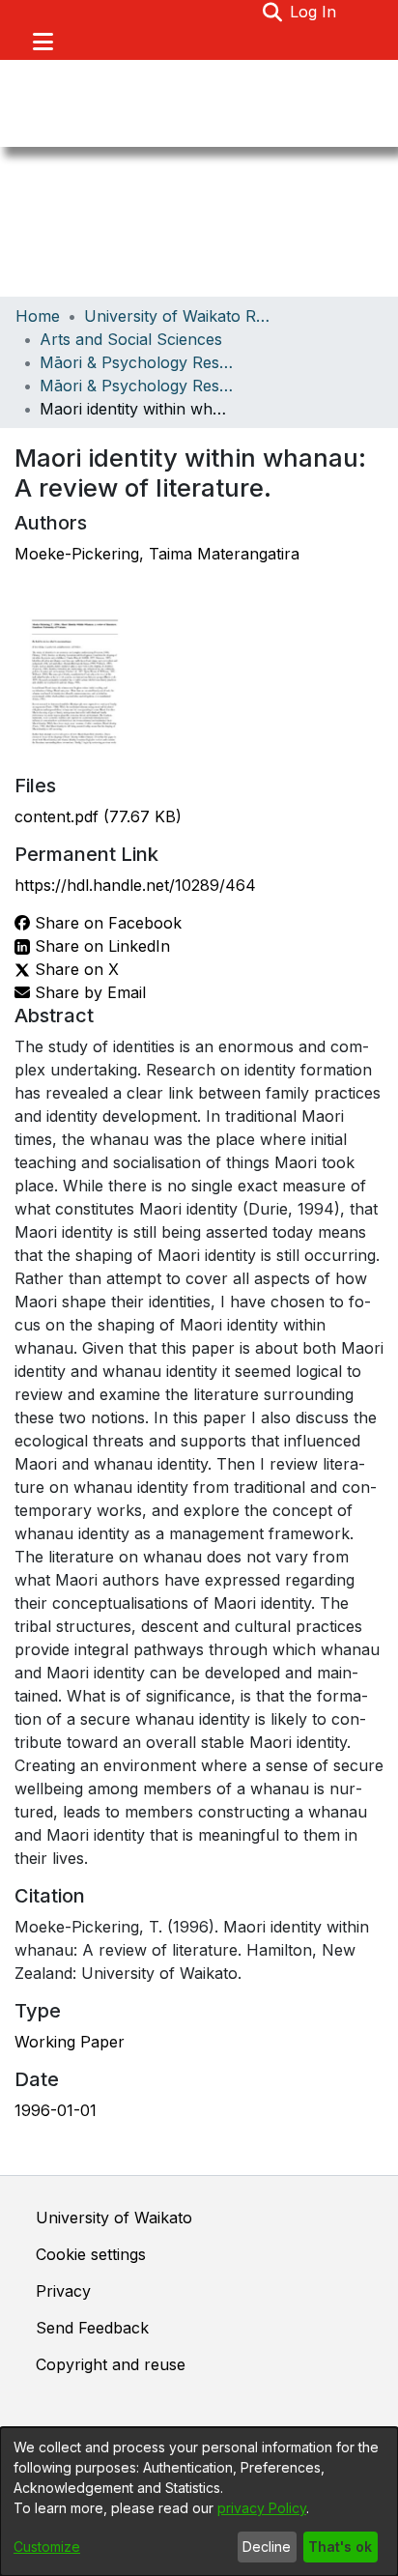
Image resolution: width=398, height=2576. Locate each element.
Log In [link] (314, 12)
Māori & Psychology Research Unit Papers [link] (136, 386)
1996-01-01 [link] (56, 2110)
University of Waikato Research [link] (181, 316)
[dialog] (199, 2502)
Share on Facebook (106, 923)
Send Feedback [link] (92, 2328)
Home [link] (38, 316)
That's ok (340, 2547)
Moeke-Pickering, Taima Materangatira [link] (157, 554)
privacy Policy (262, 2508)
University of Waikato (114, 2218)
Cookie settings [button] (91, 2254)
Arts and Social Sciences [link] (131, 339)
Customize (47, 2547)
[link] (98, 816)
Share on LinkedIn (100, 946)
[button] (272, 12)
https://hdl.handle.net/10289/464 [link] (135, 885)
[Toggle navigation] (43, 42)
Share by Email (88, 992)
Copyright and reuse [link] (111, 2364)
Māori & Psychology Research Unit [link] (136, 362)
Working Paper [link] (70, 2042)
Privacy (63, 2291)
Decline (267, 2547)
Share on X (74, 969)
